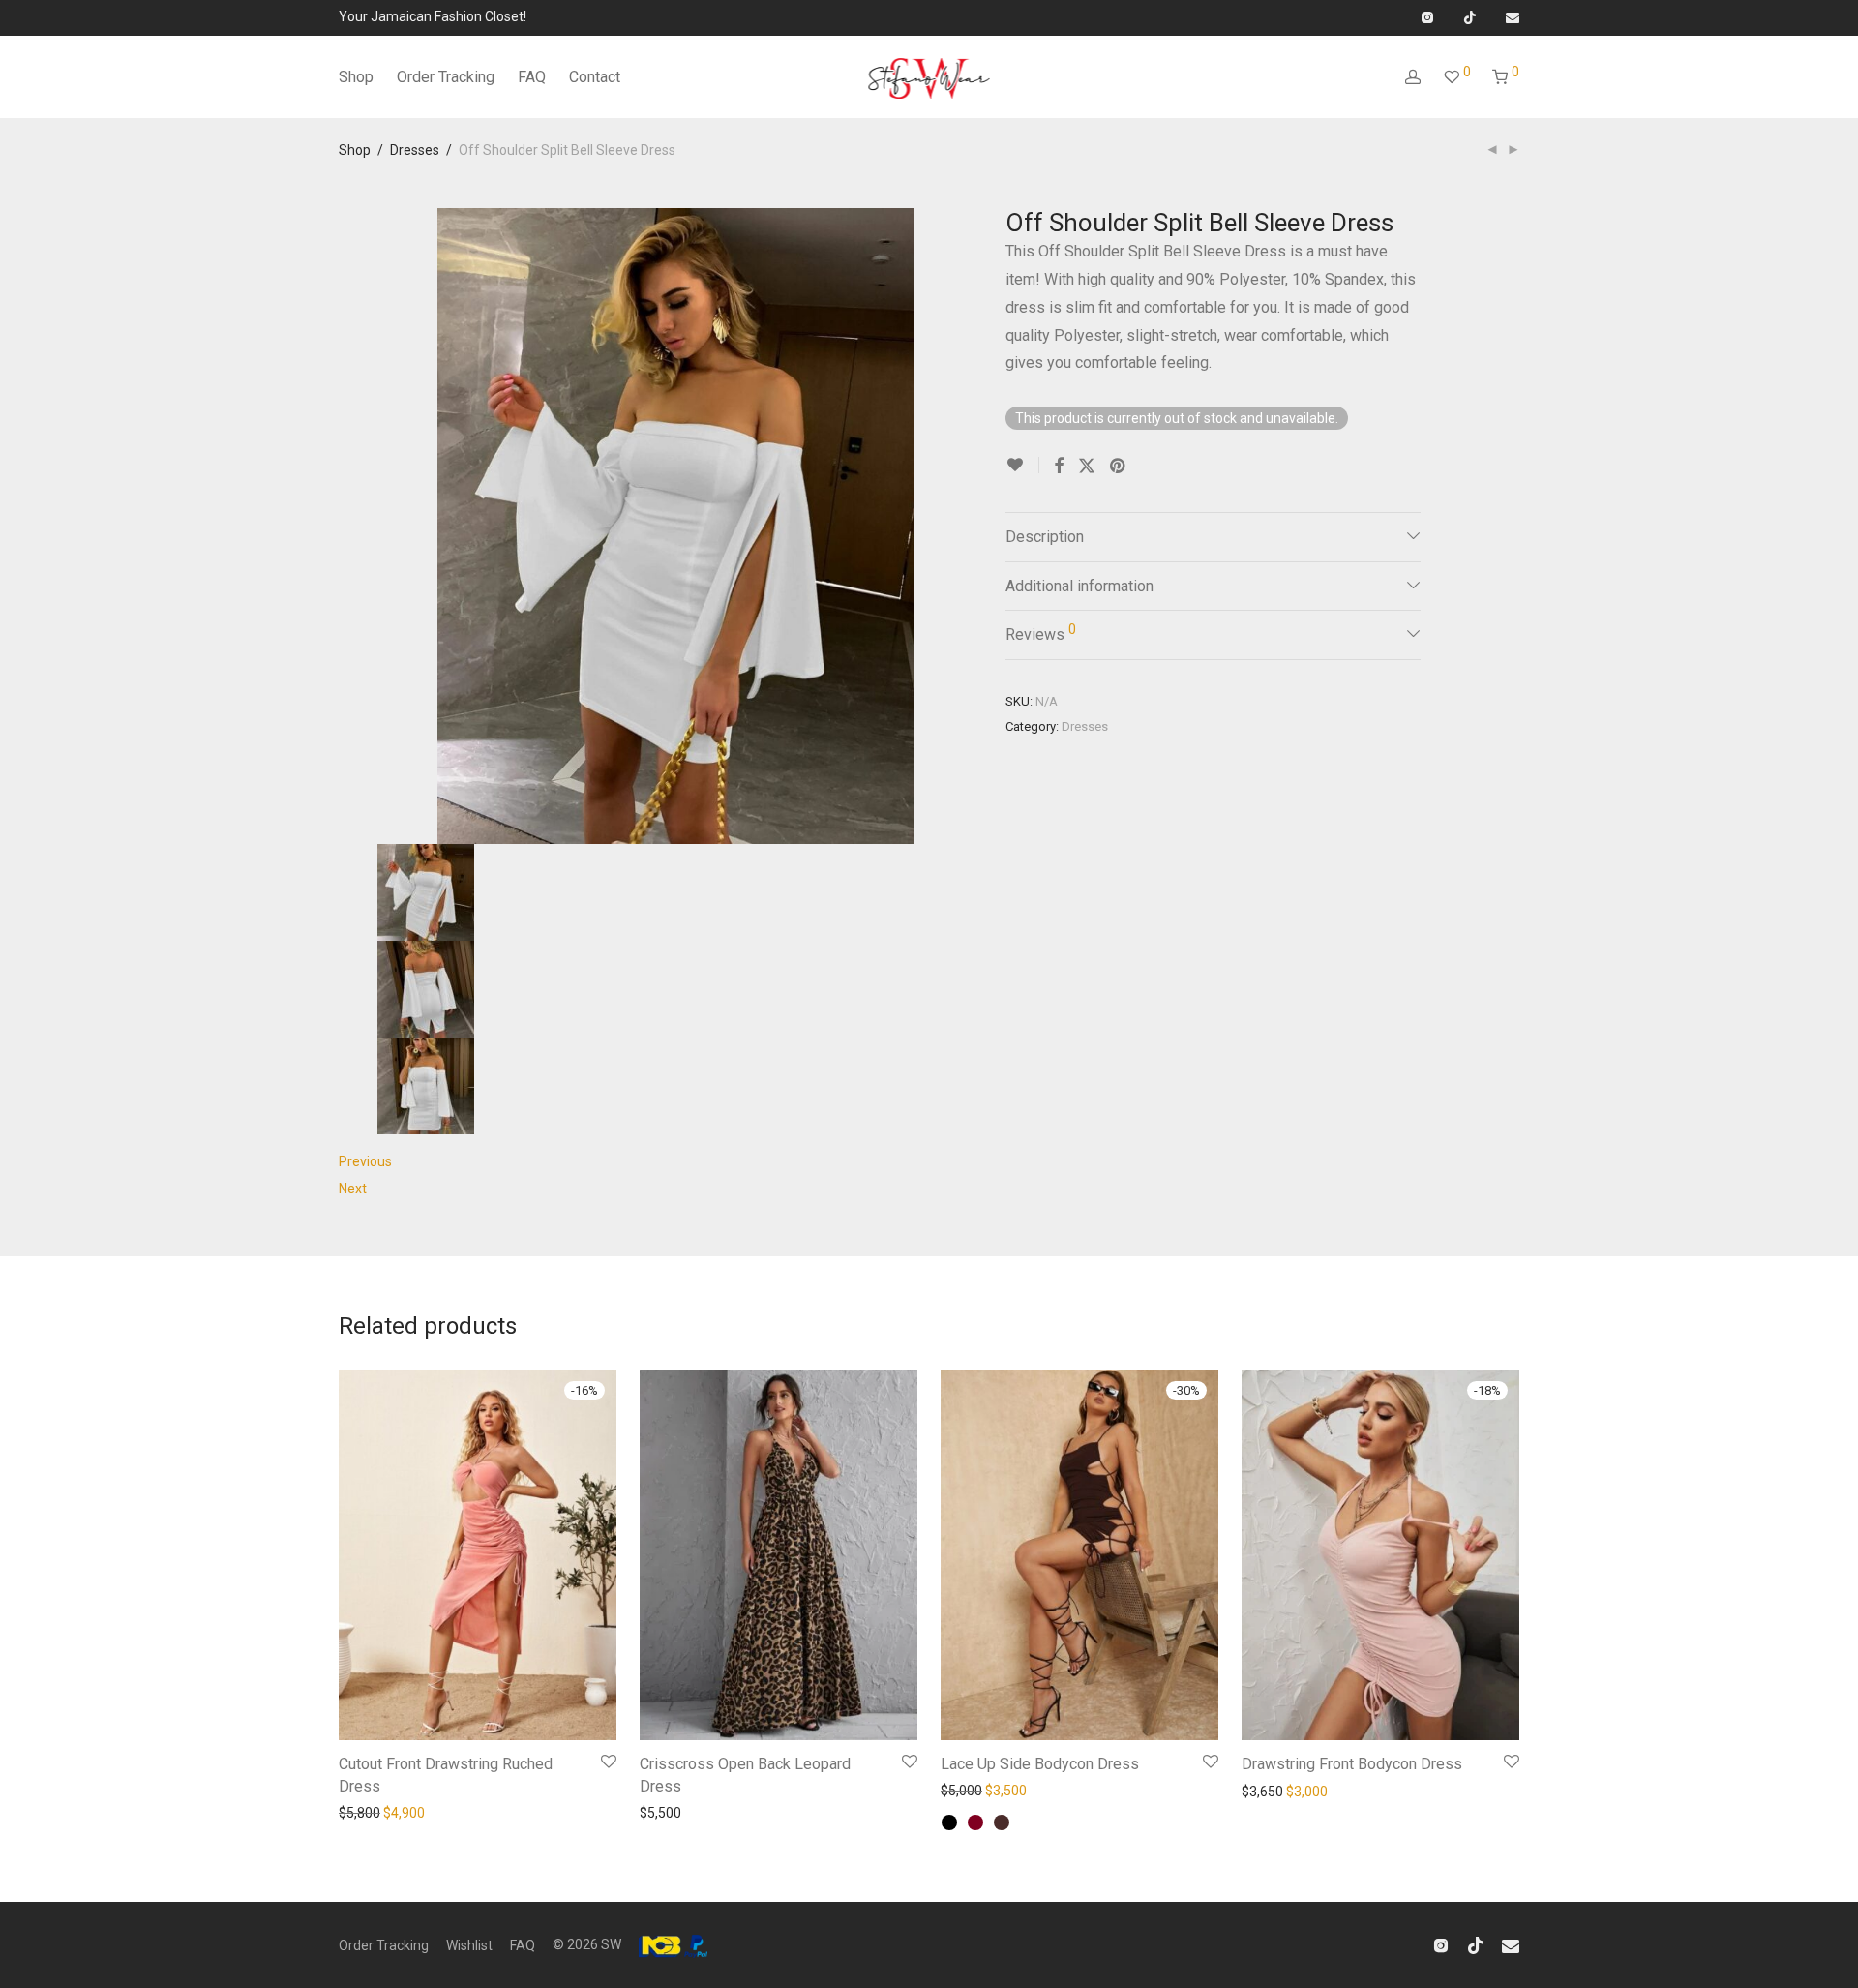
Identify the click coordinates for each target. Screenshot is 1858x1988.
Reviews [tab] (1041, 633)
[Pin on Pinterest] (1119, 467)
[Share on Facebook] (1059, 467)
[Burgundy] (975, 1822)
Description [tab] (1045, 537)
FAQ (532, 77)
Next (353, 1189)
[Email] (1513, 16)
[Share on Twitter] (1087, 467)
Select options (376, 1811)
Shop (356, 77)
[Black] (949, 1822)
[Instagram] (1427, 16)
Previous (365, 1161)
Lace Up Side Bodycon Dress (1040, 1764)
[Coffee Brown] (1002, 1822)
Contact (595, 77)
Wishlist (469, 1945)
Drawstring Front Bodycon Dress (1352, 1764)
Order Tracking (446, 77)
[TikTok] (1470, 16)
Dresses (415, 150)
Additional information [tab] (1079, 586)
